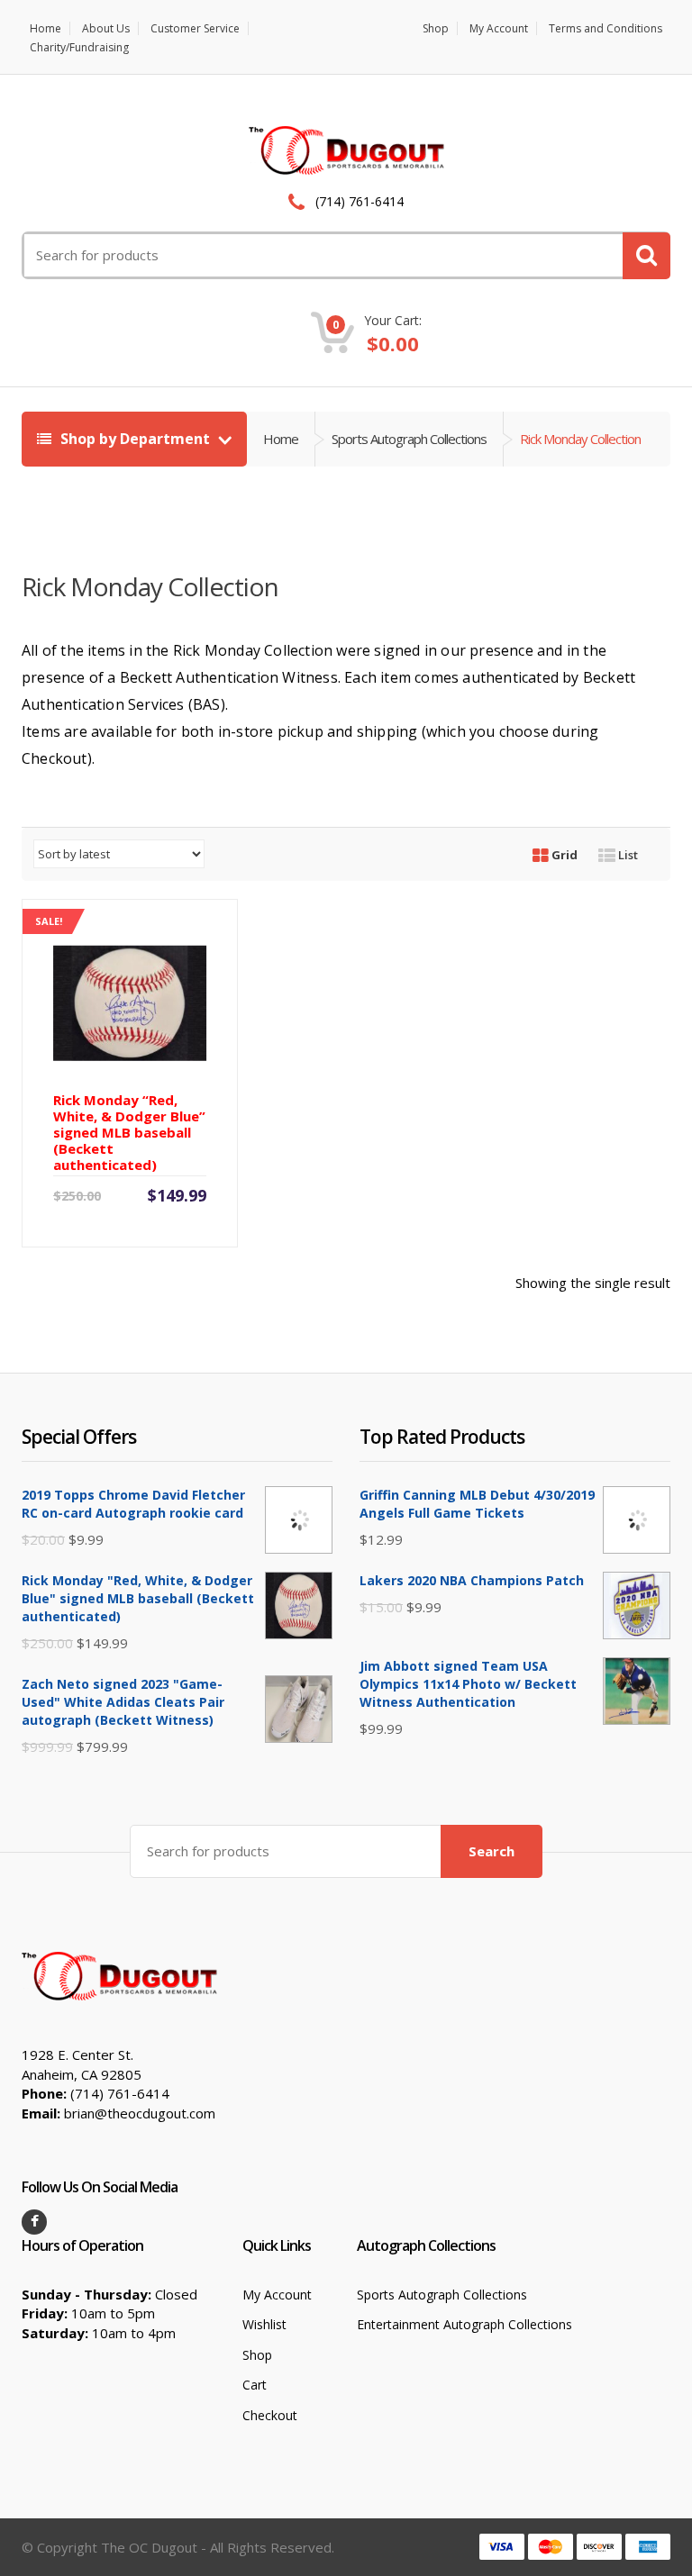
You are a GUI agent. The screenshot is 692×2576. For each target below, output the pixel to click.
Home (46, 28)
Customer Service (195, 28)
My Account (499, 28)
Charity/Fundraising (79, 47)
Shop (436, 28)
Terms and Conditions (605, 28)
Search (492, 1851)
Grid (563, 855)
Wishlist (264, 2324)
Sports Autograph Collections (409, 439)
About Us (106, 28)
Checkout (270, 2415)
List (627, 855)
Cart (255, 2385)
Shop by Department (135, 439)
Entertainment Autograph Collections (464, 2324)
